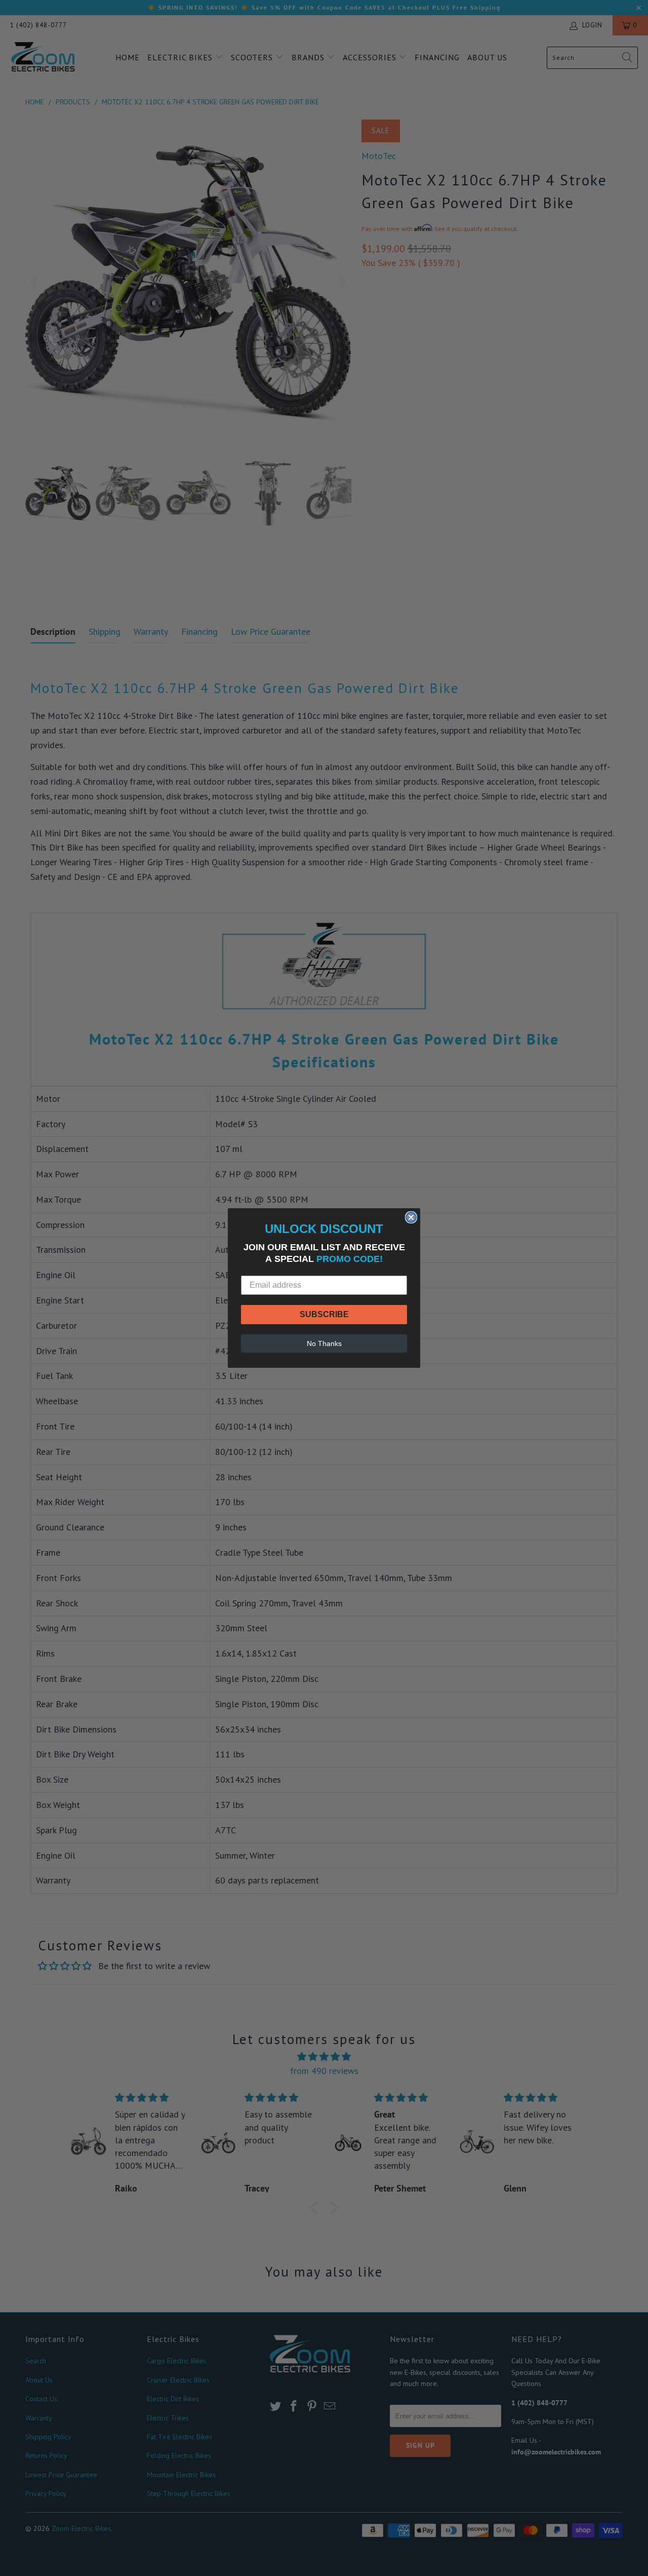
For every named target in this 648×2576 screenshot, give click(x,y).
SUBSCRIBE (324, 1314)
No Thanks (324, 1343)
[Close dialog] (411, 1217)
